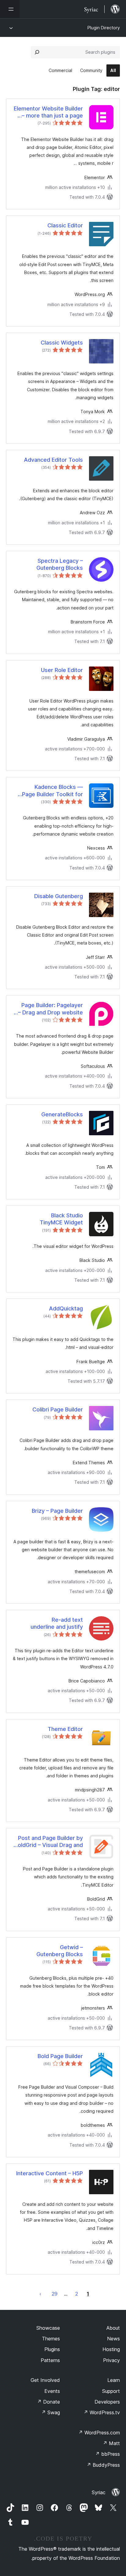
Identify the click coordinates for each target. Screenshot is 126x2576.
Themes (51, 2339)
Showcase (48, 2328)
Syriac (99, 2492)
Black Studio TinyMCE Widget (61, 1219)
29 (55, 2294)
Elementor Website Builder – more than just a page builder (48, 112)
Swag (51, 2412)
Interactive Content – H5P (50, 2173)
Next (40, 2294)
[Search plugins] (37, 52)
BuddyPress (103, 2465)
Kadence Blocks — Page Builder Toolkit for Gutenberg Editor (52, 791)
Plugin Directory (104, 28)
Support (111, 2391)
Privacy (111, 2360)
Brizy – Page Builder (57, 1511)
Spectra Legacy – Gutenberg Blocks (60, 564)
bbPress (107, 2454)
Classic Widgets (62, 343)
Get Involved (45, 2380)
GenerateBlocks (62, 1114)
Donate (48, 2402)
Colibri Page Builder (58, 1409)
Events (52, 2391)
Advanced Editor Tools (53, 460)
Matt (111, 2443)
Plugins (52, 2349)
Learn (114, 2380)
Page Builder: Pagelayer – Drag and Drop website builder (50, 1009)
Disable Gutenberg (59, 896)
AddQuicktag (66, 1308)
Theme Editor (65, 1729)
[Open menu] (10, 9)
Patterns (50, 2360)
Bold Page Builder (60, 2056)
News (113, 2339)
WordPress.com (99, 2433)
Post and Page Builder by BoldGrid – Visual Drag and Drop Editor (49, 1842)
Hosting (111, 2349)
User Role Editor (62, 670)
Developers (107, 2402)
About (113, 2328)
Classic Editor (65, 225)
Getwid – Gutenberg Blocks (60, 1951)
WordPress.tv (102, 2412)
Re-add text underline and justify (57, 1623)
